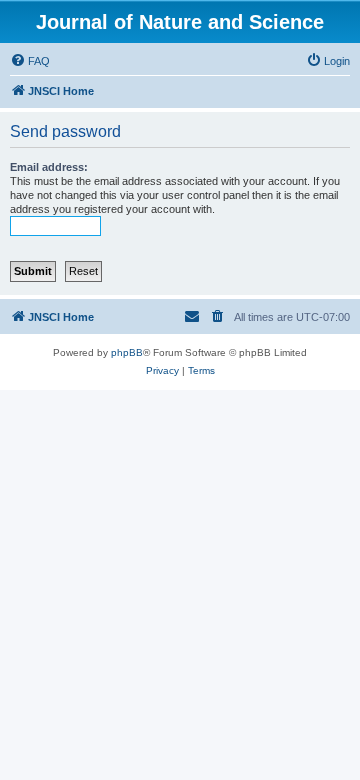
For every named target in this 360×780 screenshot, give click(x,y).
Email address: (49, 167)
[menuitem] (30, 61)
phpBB (127, 352)
